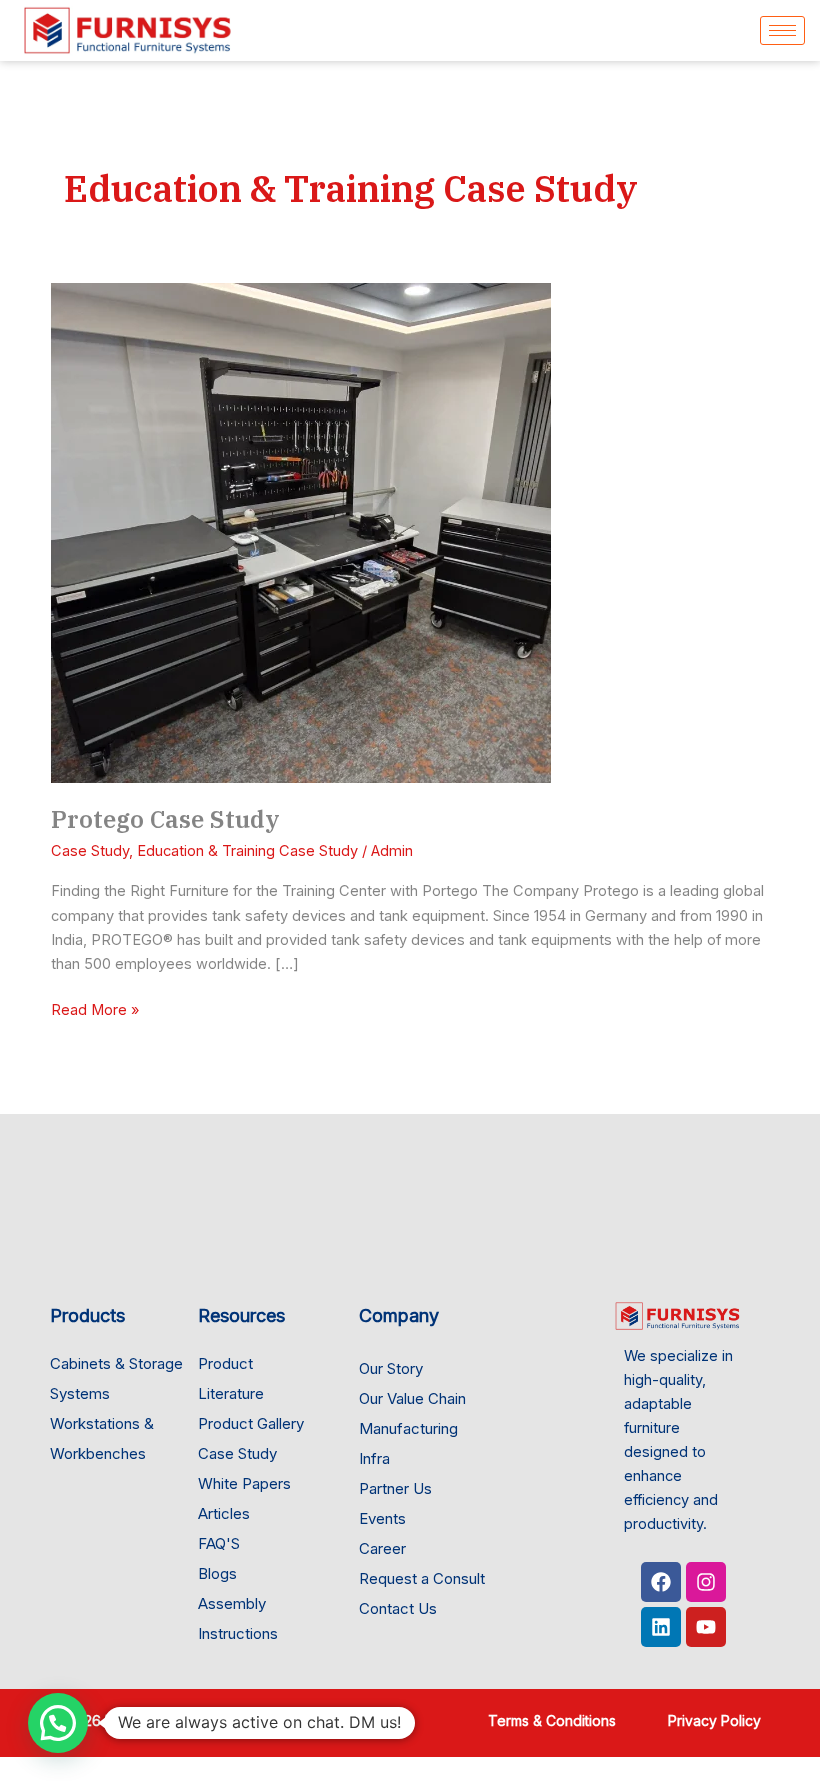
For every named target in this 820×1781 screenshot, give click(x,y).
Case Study (90, 851)
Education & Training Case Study (247, 851)
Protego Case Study (165, 819)
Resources (241, 1315)
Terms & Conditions (552, 1720)
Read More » (95, 1008)
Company (399, 1315)
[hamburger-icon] (782, 30)
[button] (58, 1723)
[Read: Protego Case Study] (301, 532)
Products (87, 1315)
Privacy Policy (716, 1720)
